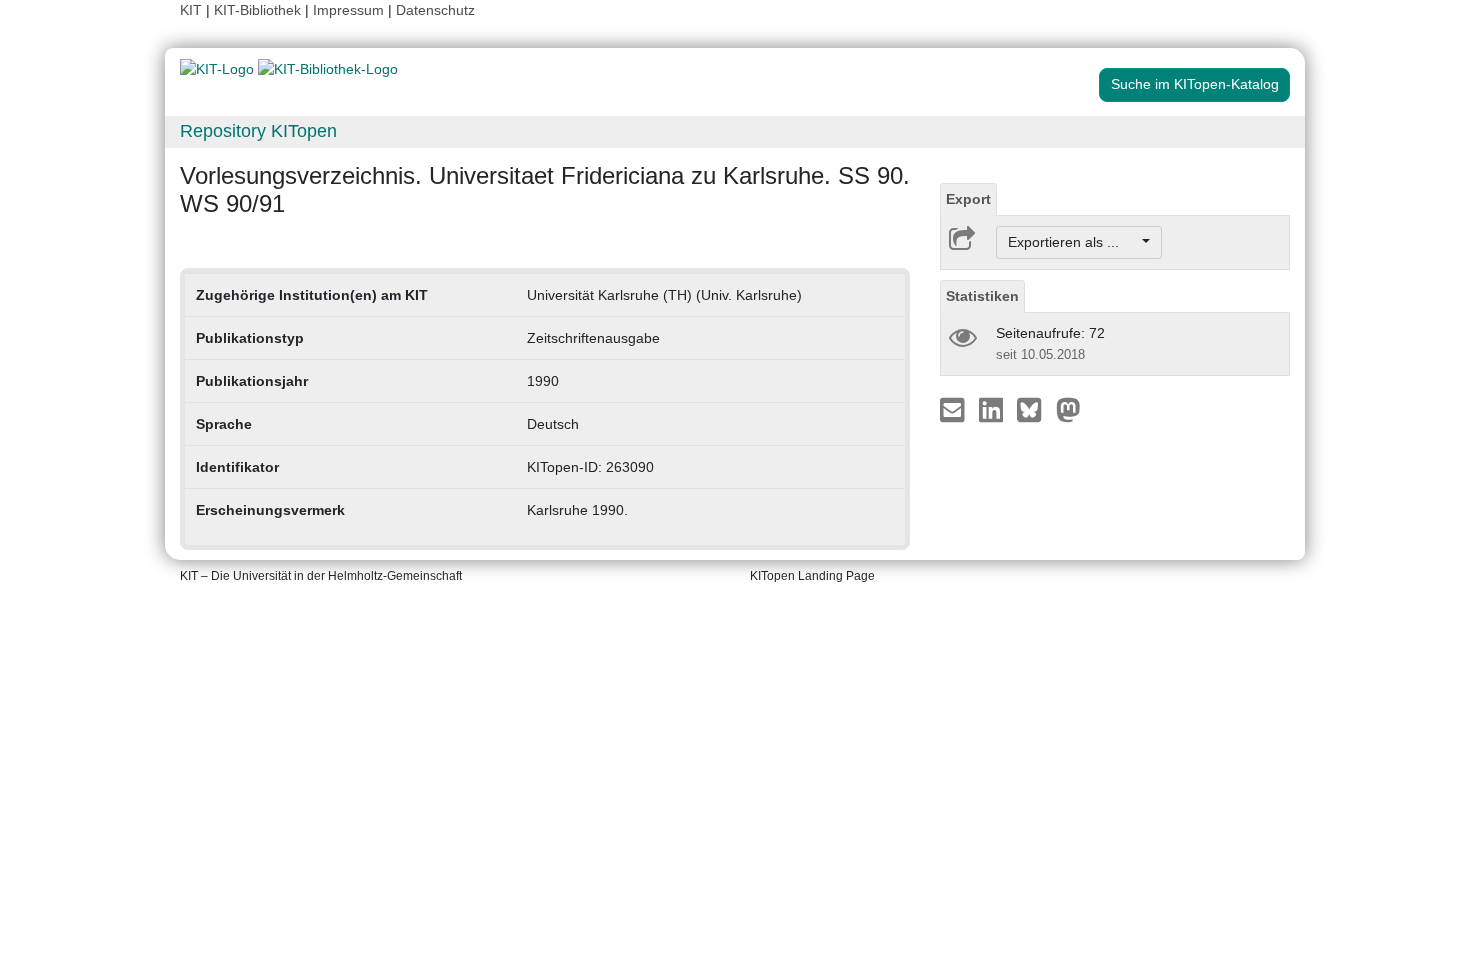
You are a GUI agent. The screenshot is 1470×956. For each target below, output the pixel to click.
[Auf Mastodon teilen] (1068, 409)
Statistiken (982, 296)
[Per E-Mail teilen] (954, 409)
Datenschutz (435, 10)
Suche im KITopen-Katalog (1195, 84)
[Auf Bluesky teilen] (1034, 409)
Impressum (348, 10)
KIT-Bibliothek (259, 10)
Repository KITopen (258, 131)
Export (968, 199)
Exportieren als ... (1073, 242)
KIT (191, 10)
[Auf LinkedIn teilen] (993, 409)
